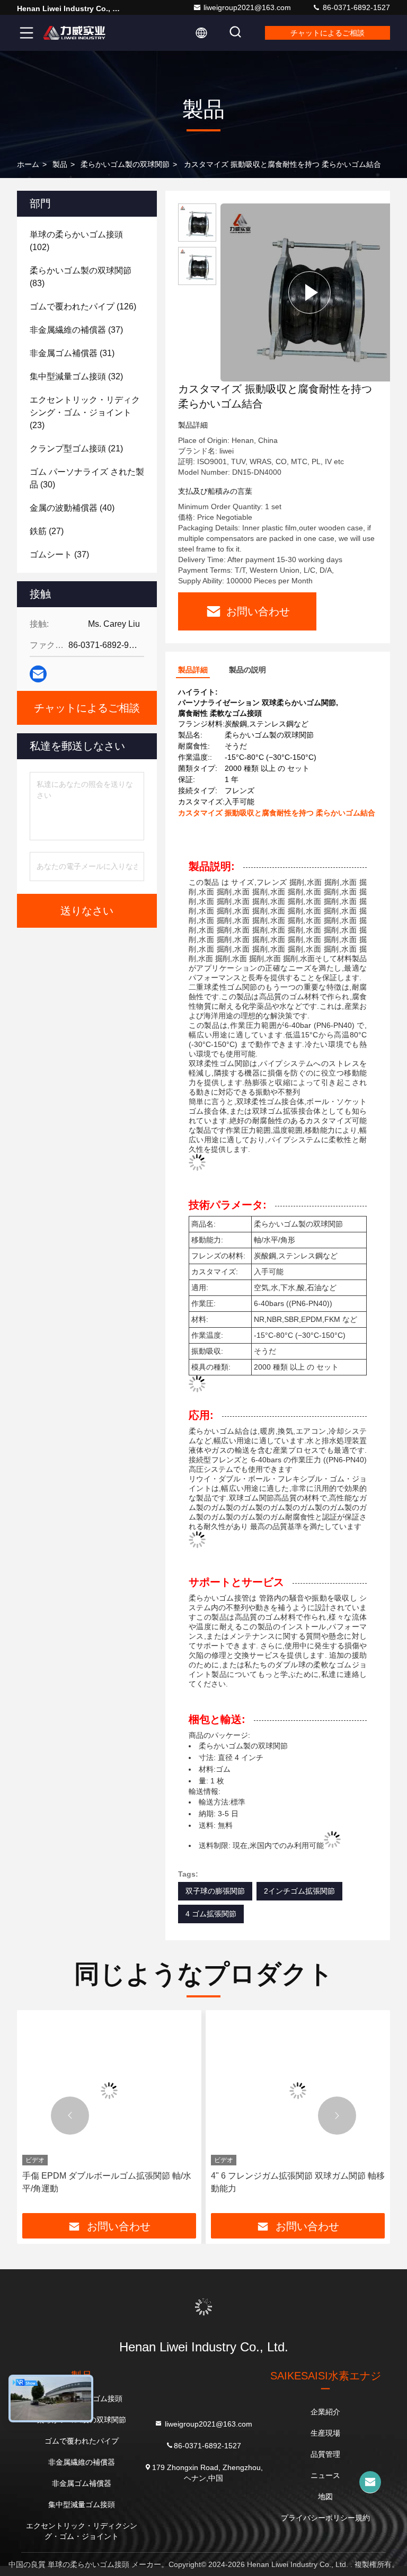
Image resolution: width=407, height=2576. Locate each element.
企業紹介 (325, 2412)
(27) (47, 531)
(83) (81, 277)
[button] (70, 2116)
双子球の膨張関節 (215, 1891)
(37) (76, 330)
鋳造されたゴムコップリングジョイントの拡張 (296, 2182)
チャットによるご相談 (328, 33)
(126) (83, 307)
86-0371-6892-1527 (355, 7)
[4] (109, 2090)
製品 (60, 164)
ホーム (28, 164)
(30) (87, 478)
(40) (72, 508)
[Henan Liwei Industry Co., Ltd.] (74, 33)
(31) (72, 353)
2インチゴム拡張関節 (299, 1891)
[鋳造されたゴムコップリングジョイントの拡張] (298, 2090)
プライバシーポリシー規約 (325, 2518)
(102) (76, 241)
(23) (85, 412)
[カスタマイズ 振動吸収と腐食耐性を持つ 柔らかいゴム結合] (309, 292)
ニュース (325, 2475)
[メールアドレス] (38, 674)
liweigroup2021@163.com (247, 7)
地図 (325, 2497)
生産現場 (325, 2433)
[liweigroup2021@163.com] (370, 2482)
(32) (76, 376)
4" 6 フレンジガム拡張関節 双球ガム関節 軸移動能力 (109, 2182)
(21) (76, 448)
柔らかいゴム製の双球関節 (125, 164)
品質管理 (325, 2454)
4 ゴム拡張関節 (211, 1914)
